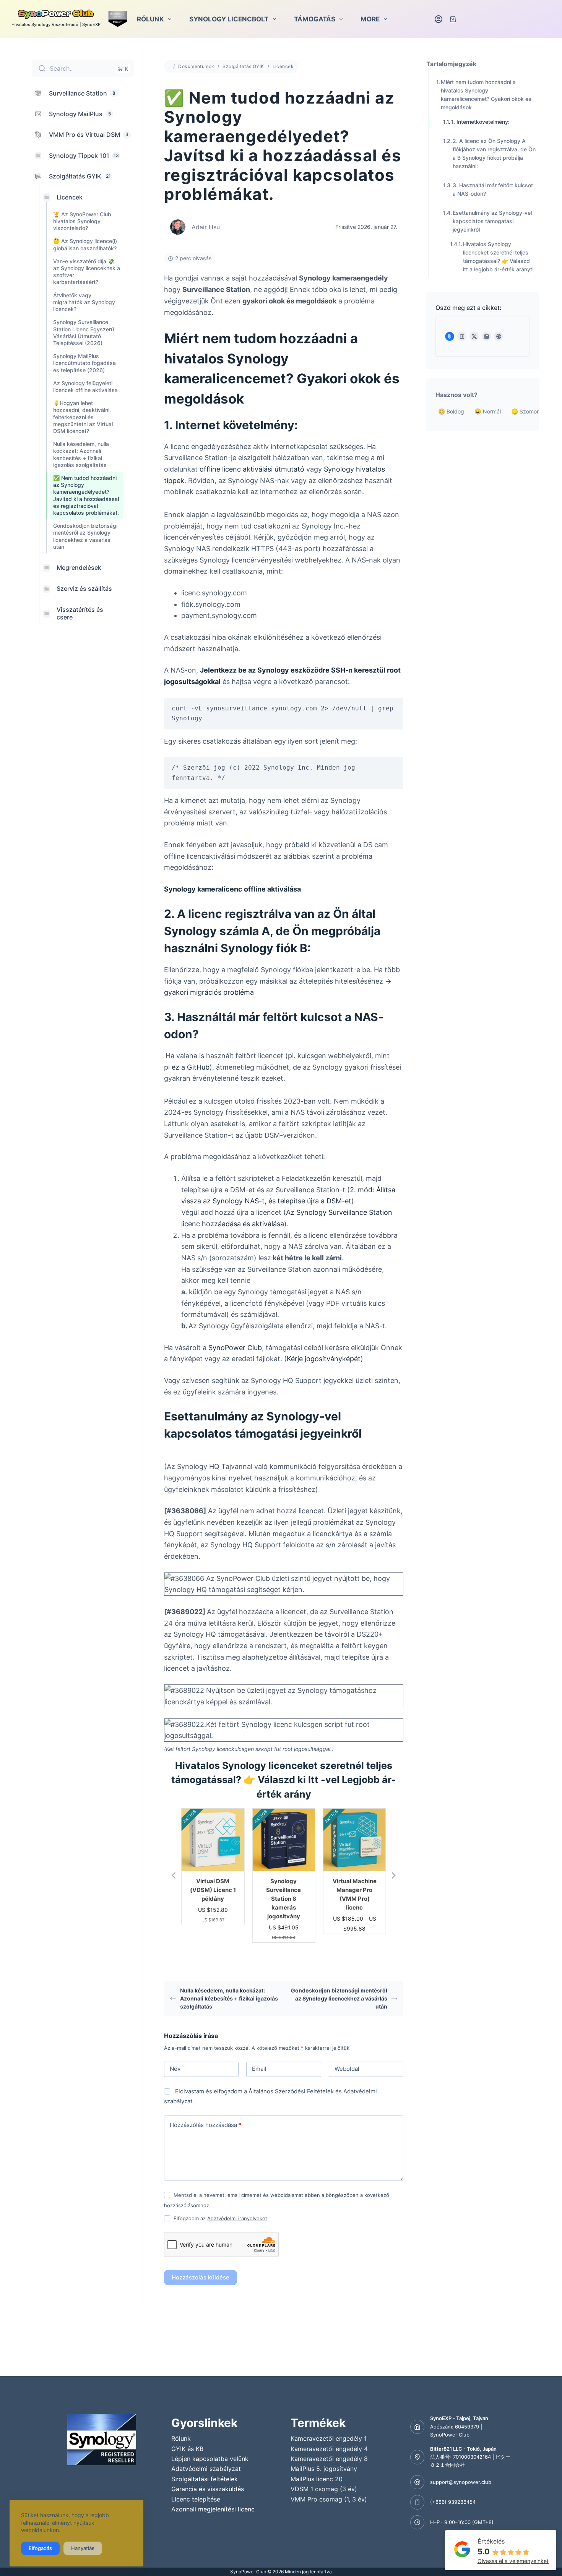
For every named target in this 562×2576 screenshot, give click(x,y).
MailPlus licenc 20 (317, 2479)
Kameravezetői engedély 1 (329, 2438)
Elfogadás (40, 2548)
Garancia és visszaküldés (208, 2489)
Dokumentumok (196, 66)
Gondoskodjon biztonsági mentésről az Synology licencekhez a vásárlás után (85, 536)
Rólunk (150, 19)
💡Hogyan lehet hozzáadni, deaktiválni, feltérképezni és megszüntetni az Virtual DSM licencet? (83, 417)
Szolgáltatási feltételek (205, 2479)
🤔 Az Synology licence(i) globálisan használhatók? (85, 244)
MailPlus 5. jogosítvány (324, 2469)
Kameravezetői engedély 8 (329, 2459)
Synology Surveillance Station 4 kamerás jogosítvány (355, 1899)
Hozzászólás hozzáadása (205, 2125)
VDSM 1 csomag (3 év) (324, 2489)
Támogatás (315, 19)
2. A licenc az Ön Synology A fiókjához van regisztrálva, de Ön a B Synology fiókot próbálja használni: (494, 153)
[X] (474, 336)
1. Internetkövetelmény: (481, 122)
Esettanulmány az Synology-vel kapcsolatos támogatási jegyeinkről (492, 221)
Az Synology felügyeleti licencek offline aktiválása (85, 386)
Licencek (70, 197)
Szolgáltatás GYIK (243, 66)
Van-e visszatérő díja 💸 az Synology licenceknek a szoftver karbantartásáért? (87, 272)
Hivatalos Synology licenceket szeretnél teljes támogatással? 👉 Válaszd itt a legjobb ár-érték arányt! (498, 257)
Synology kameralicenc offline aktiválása (232, 889)
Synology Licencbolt (229, 19)
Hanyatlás (83, 2548)
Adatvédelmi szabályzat (206, 2469)
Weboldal (347, 2069)
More (370, 19)
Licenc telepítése (196, 2499)
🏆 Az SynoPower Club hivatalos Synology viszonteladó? (82, 221)
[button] (174, 1876)
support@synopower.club (461, 2482)
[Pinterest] (499, 336)
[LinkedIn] (486, 336)
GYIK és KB (187, 2449)
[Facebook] (462, 336)
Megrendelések (79, 567)
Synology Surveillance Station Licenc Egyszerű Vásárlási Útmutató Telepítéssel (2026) (84, 332)
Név (175, 2069)
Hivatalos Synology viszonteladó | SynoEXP (56, 24)
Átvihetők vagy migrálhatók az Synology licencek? (84, 302)
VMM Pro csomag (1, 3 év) (329, 2499)
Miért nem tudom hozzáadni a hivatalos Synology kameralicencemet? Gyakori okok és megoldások (486, 95)
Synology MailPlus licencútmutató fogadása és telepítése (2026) (84, 363)
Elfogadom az (220, 2218)
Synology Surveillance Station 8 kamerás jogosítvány (213, 1899)
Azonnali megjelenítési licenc (213, 2509)
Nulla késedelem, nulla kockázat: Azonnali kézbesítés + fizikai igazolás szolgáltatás (81, 454)
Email (259, 2069)
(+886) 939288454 (453, 2502)
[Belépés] (439, 19)
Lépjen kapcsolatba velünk (210, 2459)
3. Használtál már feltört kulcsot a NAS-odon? (493, 189)
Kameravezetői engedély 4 (329, 2449)
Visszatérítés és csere (80, 613)
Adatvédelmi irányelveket (237, 2218)
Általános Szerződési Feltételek (291, 2091)
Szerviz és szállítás (84, 588)
